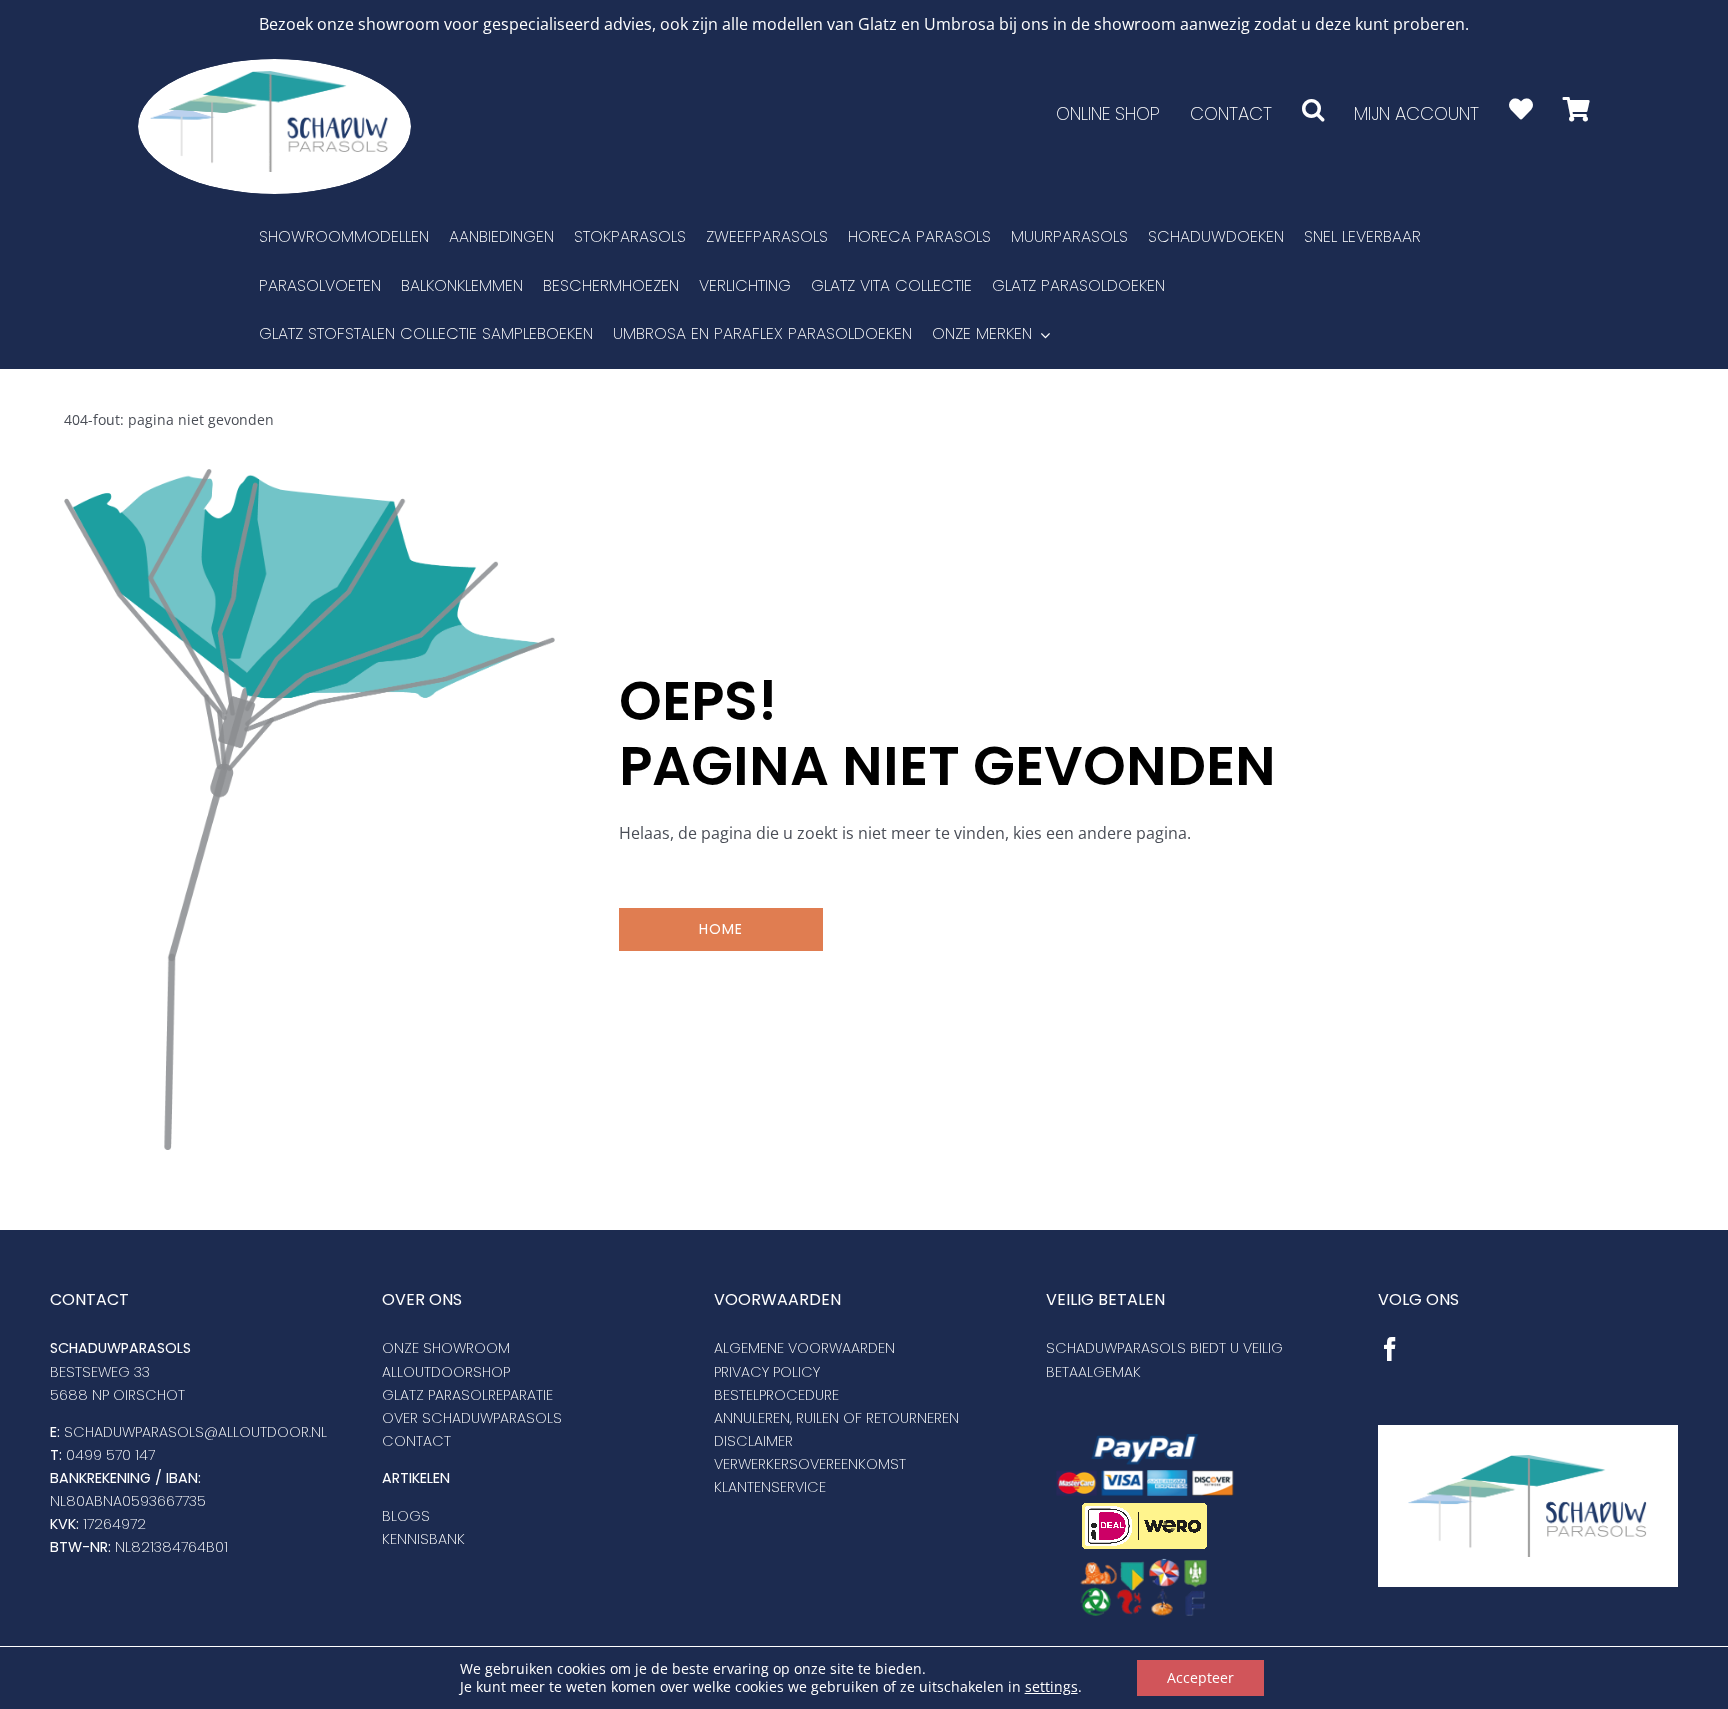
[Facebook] (1390, 1349)
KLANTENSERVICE (770, 1487)
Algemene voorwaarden (804, 1348)
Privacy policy (767, 1372)
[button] (1313, 109)
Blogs (406, 1516)
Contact (416, 1441)
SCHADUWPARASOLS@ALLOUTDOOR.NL (195, 1432)
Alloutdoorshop (446, 1372)
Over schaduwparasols (472, 1418)
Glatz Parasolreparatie (467, 1395)
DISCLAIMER (753, 1441)
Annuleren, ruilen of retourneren (836, 1418)
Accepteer (1200, 1677)
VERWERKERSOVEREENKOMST (810, 1464)
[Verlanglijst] (1521, 109)
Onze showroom (446, 1348)
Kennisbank (423, 1539)
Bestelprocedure (776, 1395)
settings (1051, 1687)
